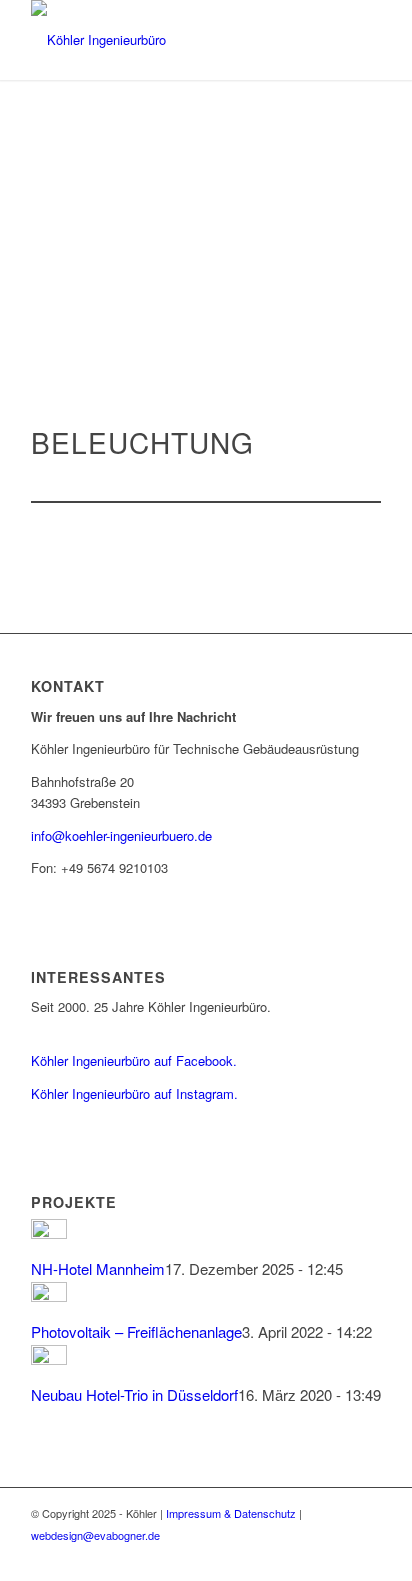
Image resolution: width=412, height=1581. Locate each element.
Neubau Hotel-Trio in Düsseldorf (134, 1394)
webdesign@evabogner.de (95, 1535)
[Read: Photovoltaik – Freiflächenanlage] (49, 1295)
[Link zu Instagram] (366, 1556)
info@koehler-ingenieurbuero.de (121, 835)
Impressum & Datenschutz (231, 1513)
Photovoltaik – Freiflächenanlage (136, 1331)
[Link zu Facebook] (336, 1556)
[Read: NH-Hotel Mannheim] (49, 1232)
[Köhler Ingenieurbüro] (171, 40)
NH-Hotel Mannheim (98, 1268)
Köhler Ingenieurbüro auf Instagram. (134, 1093)
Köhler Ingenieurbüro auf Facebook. (134, 1060)
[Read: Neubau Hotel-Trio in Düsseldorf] (49, 1358)
